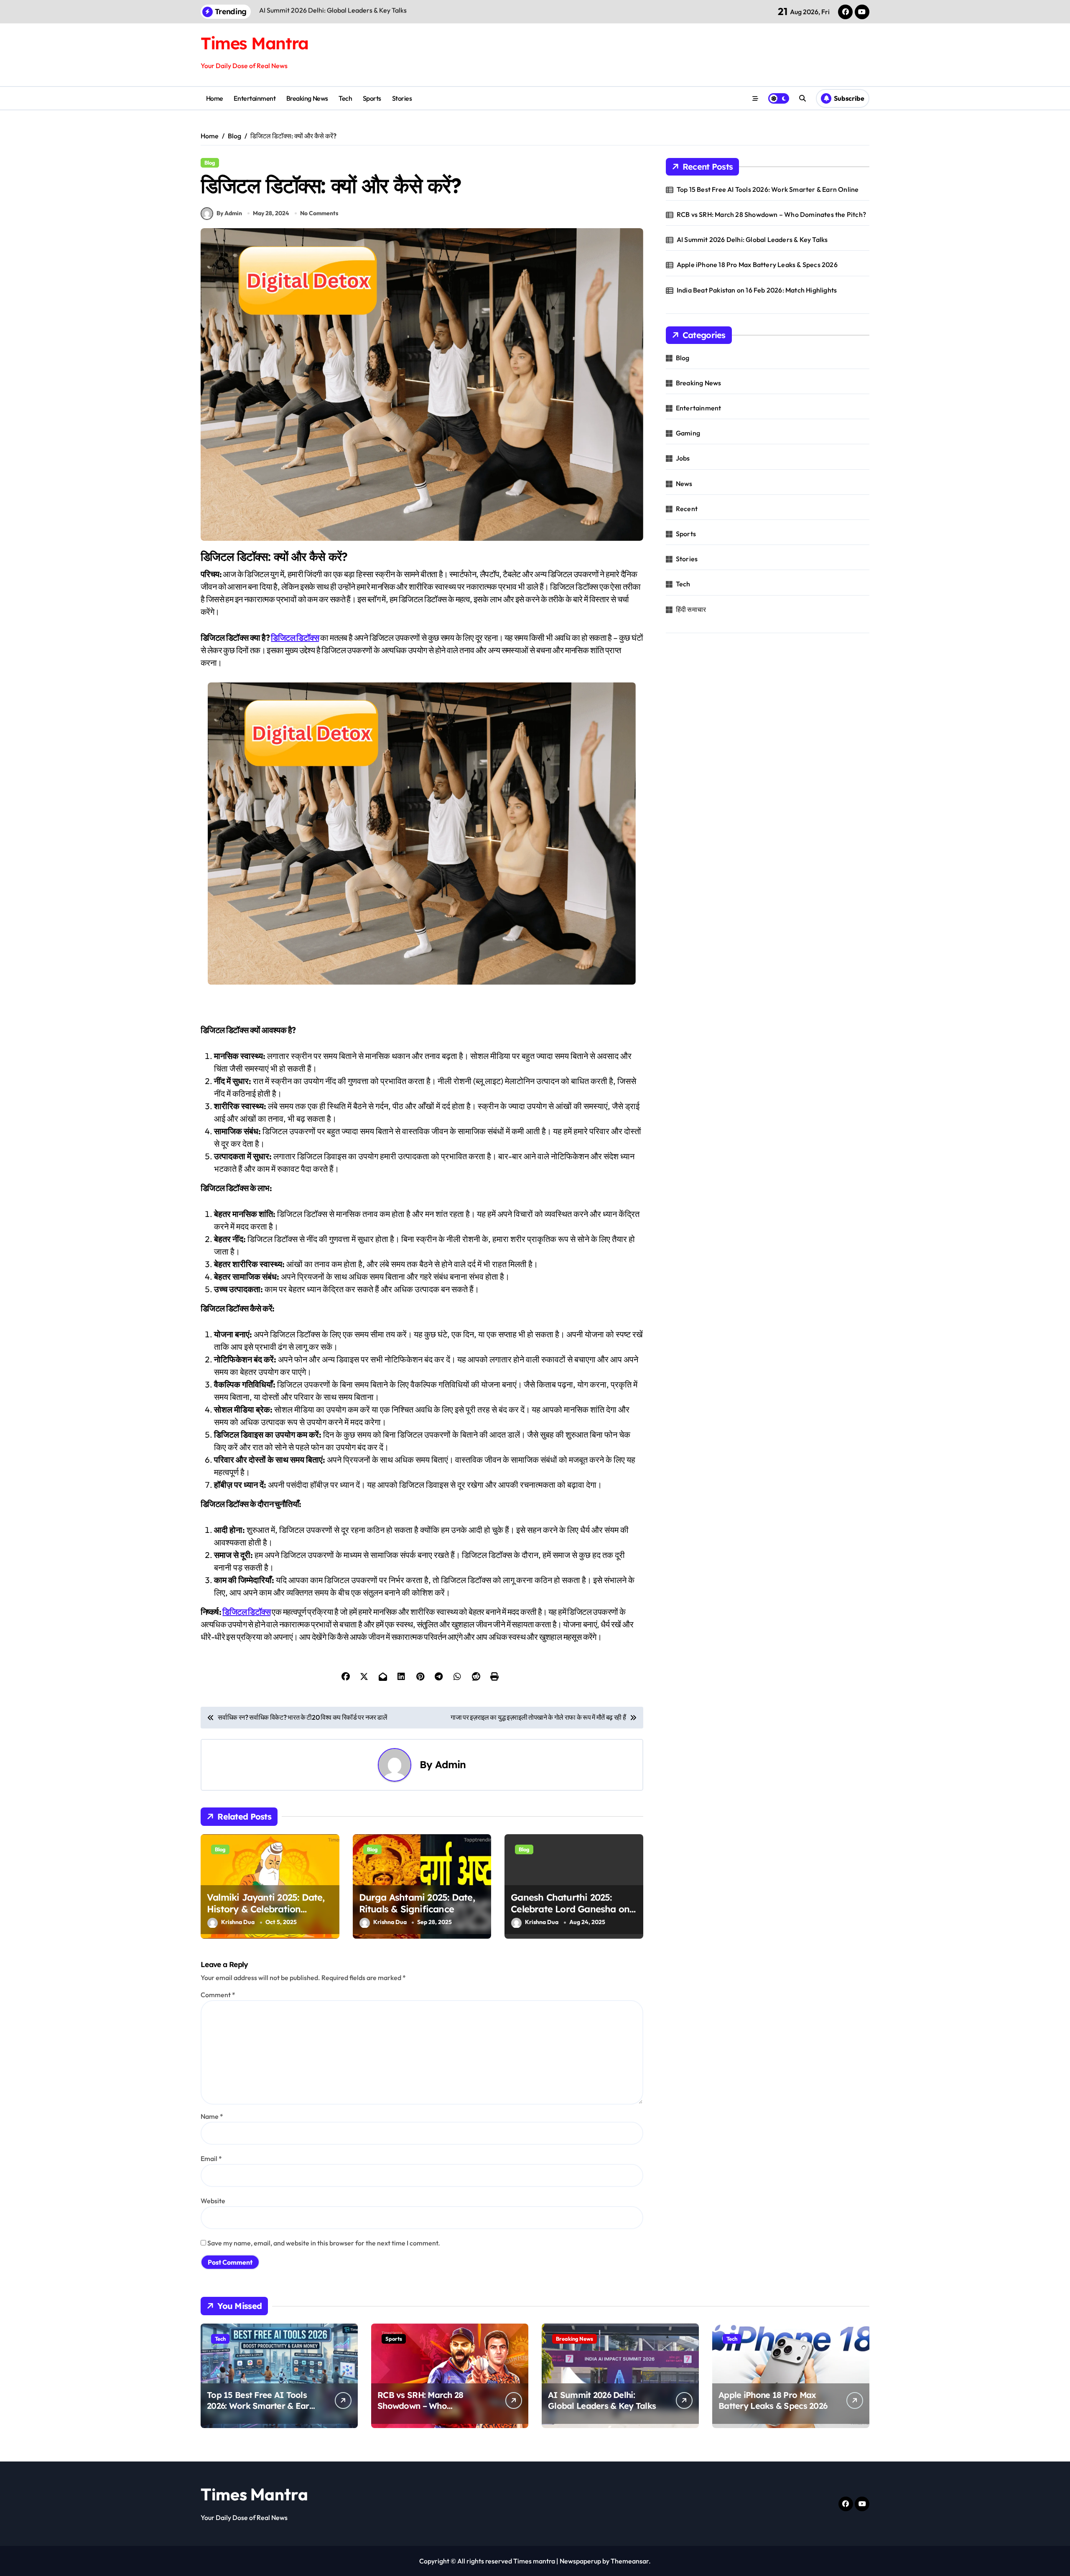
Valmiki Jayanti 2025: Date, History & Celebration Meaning (266, 1909)
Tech (345, 98)
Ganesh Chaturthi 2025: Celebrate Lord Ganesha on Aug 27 (570, 1909)
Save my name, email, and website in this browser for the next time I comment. (324, 2243)
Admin (451, 1764)
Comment (218, 1995)
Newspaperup (580, 2561)
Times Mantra (255, 43)
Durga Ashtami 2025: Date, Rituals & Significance (417, 1903)
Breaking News (307, 98)
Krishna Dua (238, 1922)
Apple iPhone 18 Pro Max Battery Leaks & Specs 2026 (757, 265)
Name (212, 2116)
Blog (210, 163)
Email (211, 2159)
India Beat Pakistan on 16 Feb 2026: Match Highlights (757, 290)
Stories (402, 98)
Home (215, 98)
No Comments (319, 213)
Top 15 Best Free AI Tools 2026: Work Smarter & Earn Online (768, 189)
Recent (687, 509)
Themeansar (630, 2561)
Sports (372, 98)
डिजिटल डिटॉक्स (295, 638)
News (684, 484)
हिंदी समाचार (691, 609)
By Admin (229, 213)
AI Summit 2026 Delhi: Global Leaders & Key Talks (752, 239)
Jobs (683, 458)
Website (213, 2201)
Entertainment (255, 98)
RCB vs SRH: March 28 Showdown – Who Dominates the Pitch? (771, 214)
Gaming (688, 433)
